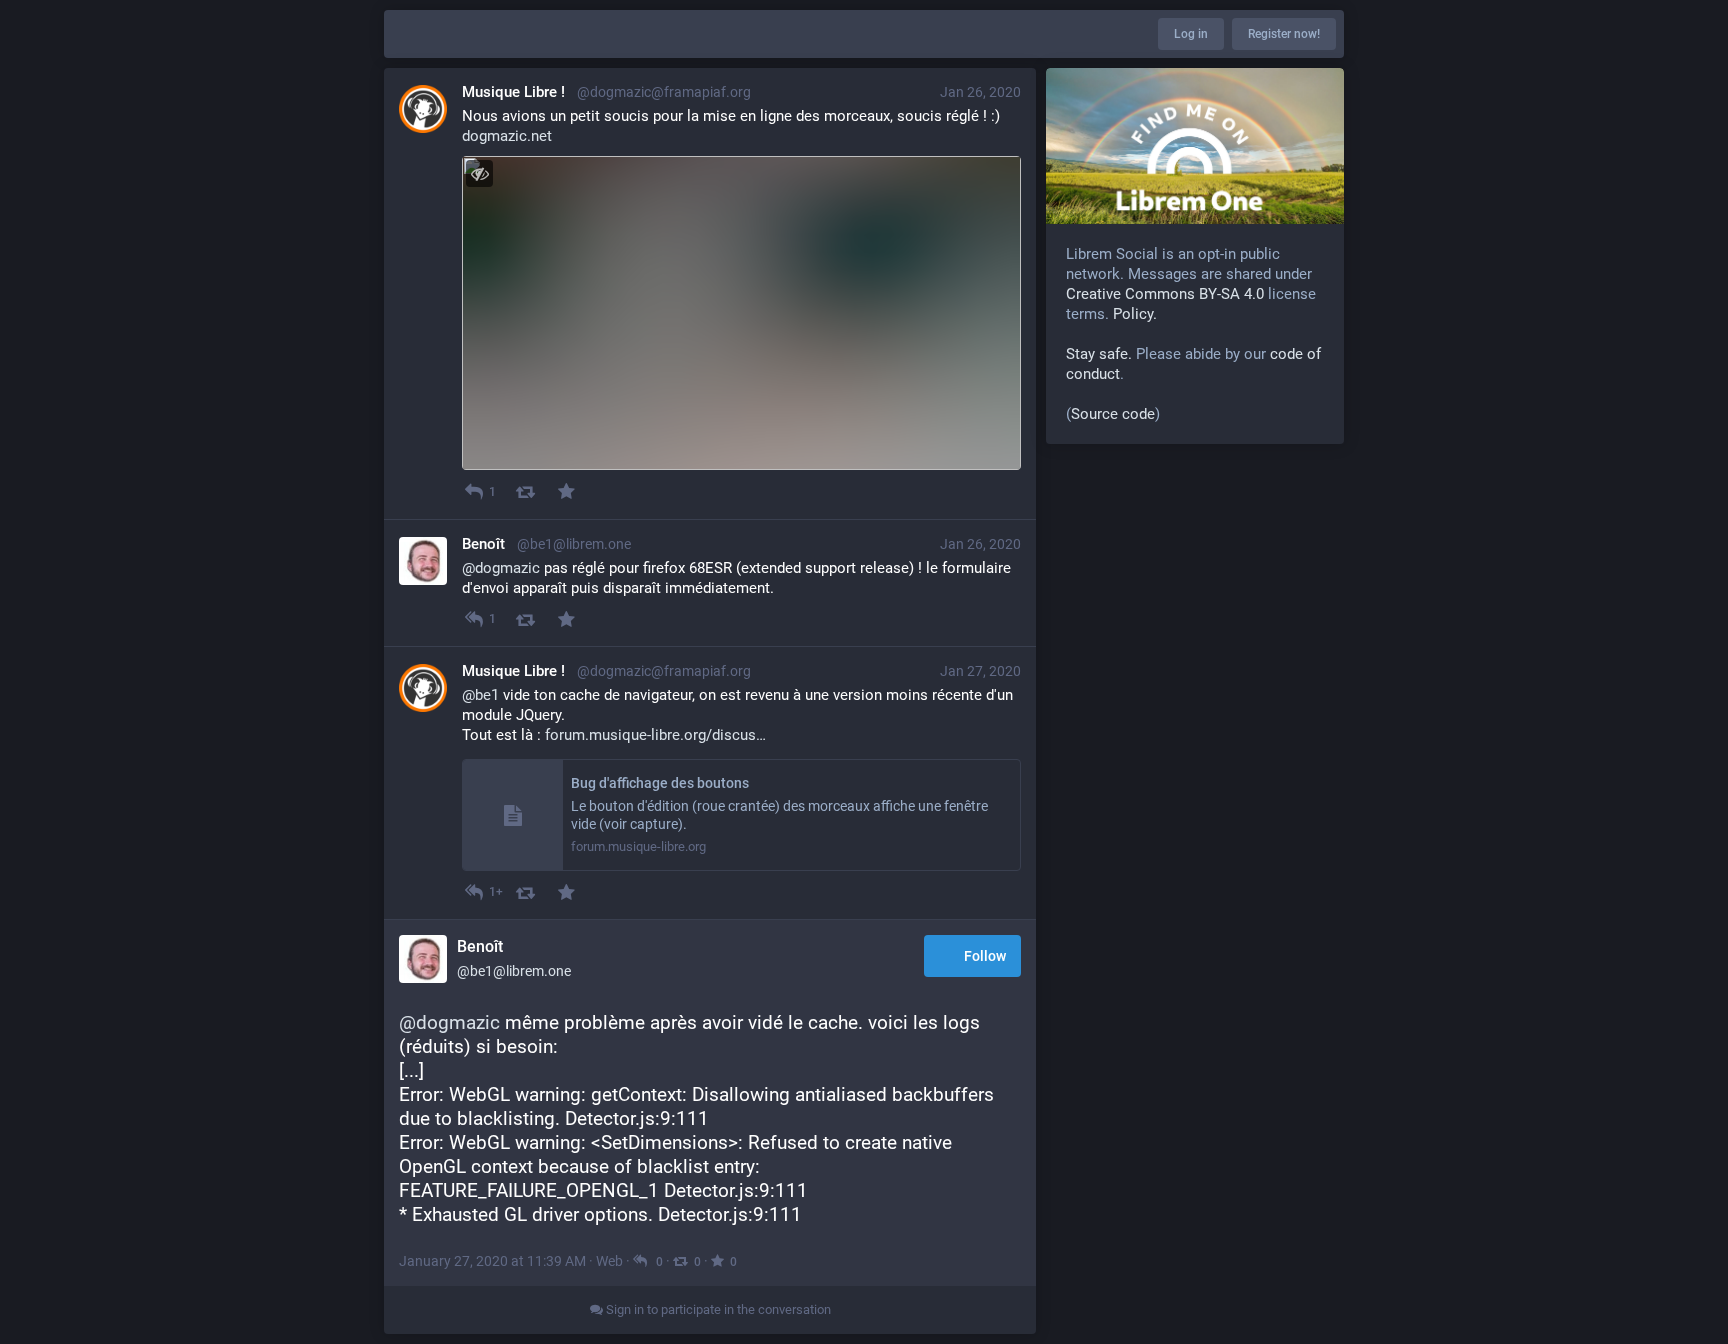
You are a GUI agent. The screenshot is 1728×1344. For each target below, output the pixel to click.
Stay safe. (1099, 354)
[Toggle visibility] (479, 173)
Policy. (1135, 314)
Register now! (1284, 34)
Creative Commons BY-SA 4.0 (1165, 294)
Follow (985, 956)
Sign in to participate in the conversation (717, 1309)
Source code (1113, 414)
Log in (1191, 34)
